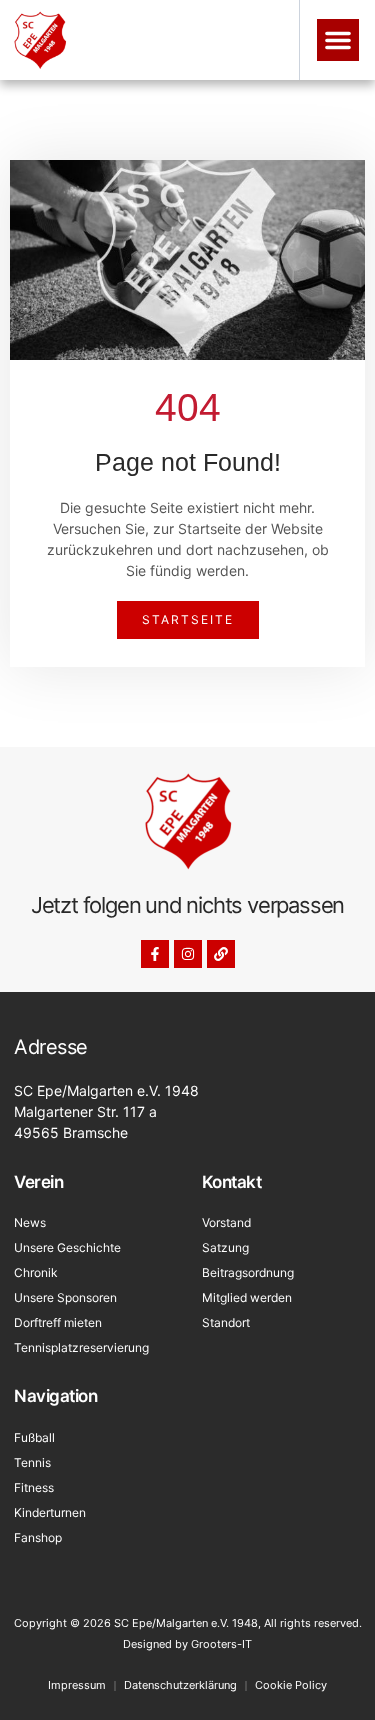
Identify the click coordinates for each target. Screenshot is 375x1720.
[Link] (221, 954)
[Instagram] (188, 954)
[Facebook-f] (155, 954)
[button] (338, 40)
